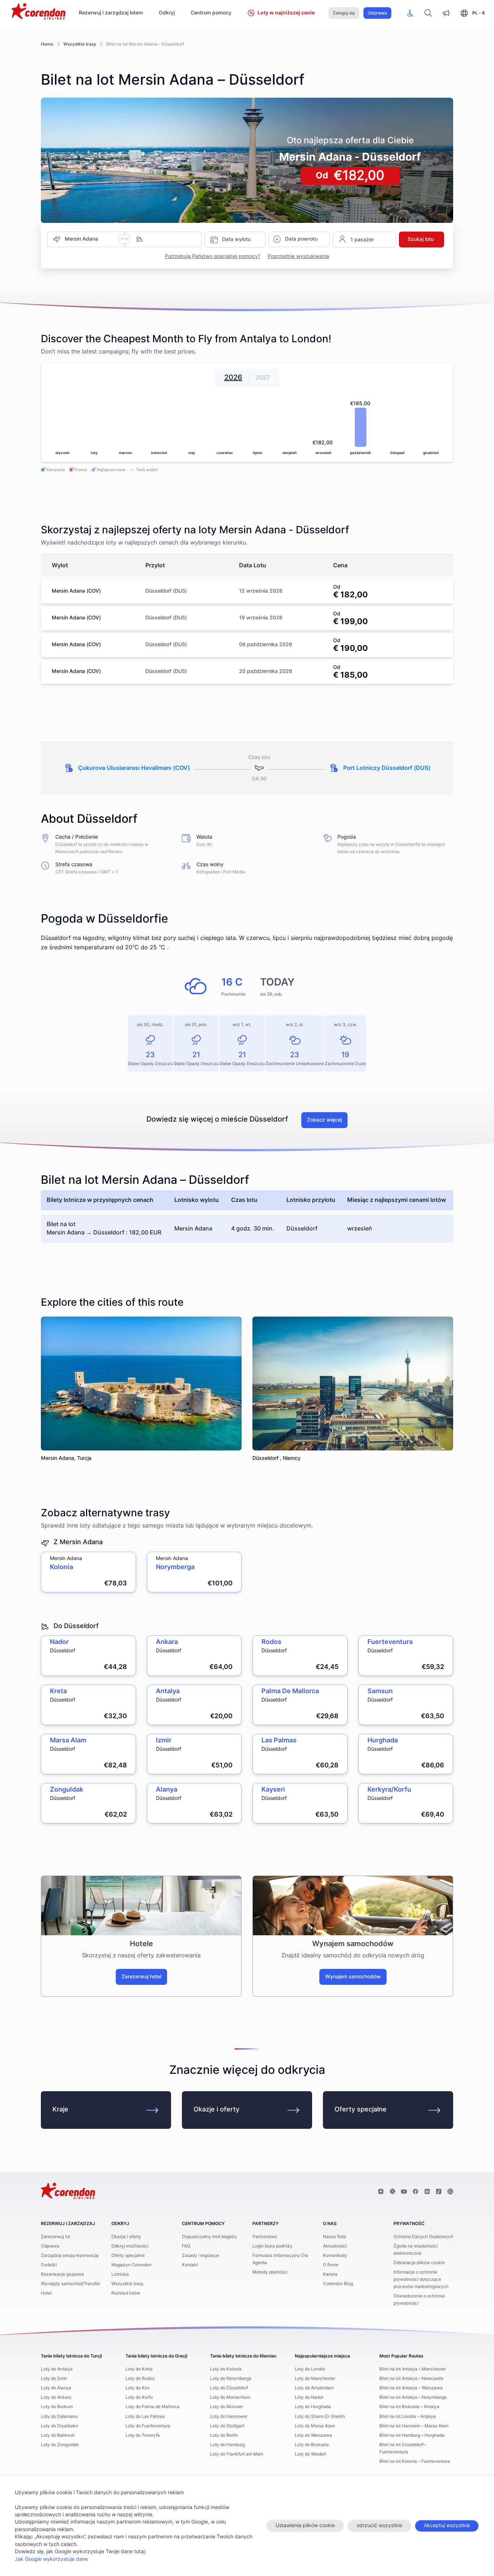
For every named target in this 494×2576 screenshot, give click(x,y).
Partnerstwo (265, 2237)
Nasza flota (335, 2237)
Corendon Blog (338, 2284)
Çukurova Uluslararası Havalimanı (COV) (134, 768)
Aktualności (335, 2246)
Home (47, 44)
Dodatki (49, 2265)
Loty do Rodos (140, 2378)
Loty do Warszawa (313, 2435)
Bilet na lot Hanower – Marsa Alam (414, 2426)
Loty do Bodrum (57, 2407)
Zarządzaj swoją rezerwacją (70, 2255)
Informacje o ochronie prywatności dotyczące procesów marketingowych (421, 2279)
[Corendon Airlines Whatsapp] (450, 2192)
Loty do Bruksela (312, 2445)
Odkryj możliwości (130, 2246)
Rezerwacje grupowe (62, 2274)
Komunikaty (335, 2255)
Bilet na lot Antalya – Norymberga (413, 2397)
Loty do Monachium (230, 2397)
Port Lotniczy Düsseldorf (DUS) (387, 768)
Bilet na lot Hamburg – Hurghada (412, 2435)
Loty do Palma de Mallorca (152, 2407)
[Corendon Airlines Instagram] (381, 2192)
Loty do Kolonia (226, 2369)
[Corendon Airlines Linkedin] (427, 2192)
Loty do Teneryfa (143, 2435)
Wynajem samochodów (353, 1977)
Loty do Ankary (56, 2397)
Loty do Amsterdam (314, 2388)
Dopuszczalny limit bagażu (209, 2237)
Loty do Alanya (56, 2388)
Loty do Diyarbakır (59, 2426)
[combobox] (92, 239)
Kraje (60, 2110)
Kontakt (190, 2265)
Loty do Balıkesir (58, 2435)
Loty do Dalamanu (59, 2416)
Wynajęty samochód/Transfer (71, 2284)
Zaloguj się (344, 13)
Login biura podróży (272, 2246)
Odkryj (167, 13)
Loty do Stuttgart (227, 2426)
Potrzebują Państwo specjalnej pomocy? (213, 257)
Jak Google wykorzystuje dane (51, 2559)
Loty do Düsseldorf (229, 2388)
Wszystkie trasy (80, 44)
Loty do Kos (137, 2388)
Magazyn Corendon (131, 2265)
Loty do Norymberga (231, 2378)
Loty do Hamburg (227, 2445)
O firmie (331, 2265)
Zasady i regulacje (201, 2255)
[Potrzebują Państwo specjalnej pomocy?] (410, 13)
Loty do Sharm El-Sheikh (320, 2416)
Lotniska (120, 2274)
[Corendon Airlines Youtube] (404, 2192)
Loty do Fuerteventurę (148, 2426)
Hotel (46, 2293)
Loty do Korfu (139, 2397)
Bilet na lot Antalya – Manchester (413, 2369)
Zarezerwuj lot (56, 2237)
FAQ (186, 2246)
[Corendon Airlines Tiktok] (439, 2192)
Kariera (330, 2274)
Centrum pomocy (211, 13)
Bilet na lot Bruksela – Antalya (409, 2407)
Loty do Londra (310, 2369)
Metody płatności (270, 2272)
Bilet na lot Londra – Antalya (408, 2416)
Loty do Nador (309, 2397)
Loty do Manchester (315, 2378)
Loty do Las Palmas (145, 2416)
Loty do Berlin (224, 2435)
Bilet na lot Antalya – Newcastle (411, 2378)
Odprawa (377, 13)
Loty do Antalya (57, 2369)
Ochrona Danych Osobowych (423, 2237)
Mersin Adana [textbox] (81, 239)
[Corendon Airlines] (38, 12)
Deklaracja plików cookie (419, 2263)
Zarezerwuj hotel (141, 1977)
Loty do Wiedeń (310, 2454)
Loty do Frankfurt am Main (237, 2454)
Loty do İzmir (54, 2378)
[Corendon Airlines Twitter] (392, 2192)
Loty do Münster (227, 2407)
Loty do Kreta (139, 2369)
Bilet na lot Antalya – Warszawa (411, 2388)
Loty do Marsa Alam (315, 2426)
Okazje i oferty (216, 2110)
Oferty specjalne (361, 2110)
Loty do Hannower (229, 2416)
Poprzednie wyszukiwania (298, 257)
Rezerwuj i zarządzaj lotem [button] (111, 13)
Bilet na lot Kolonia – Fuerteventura (415, 2461)
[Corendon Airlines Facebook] (416, 2192)
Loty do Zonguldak (60, 2445)
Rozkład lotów (126, 2293)
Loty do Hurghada (313, 2407)
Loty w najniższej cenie (286, 13)
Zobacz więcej (324, 1120)
